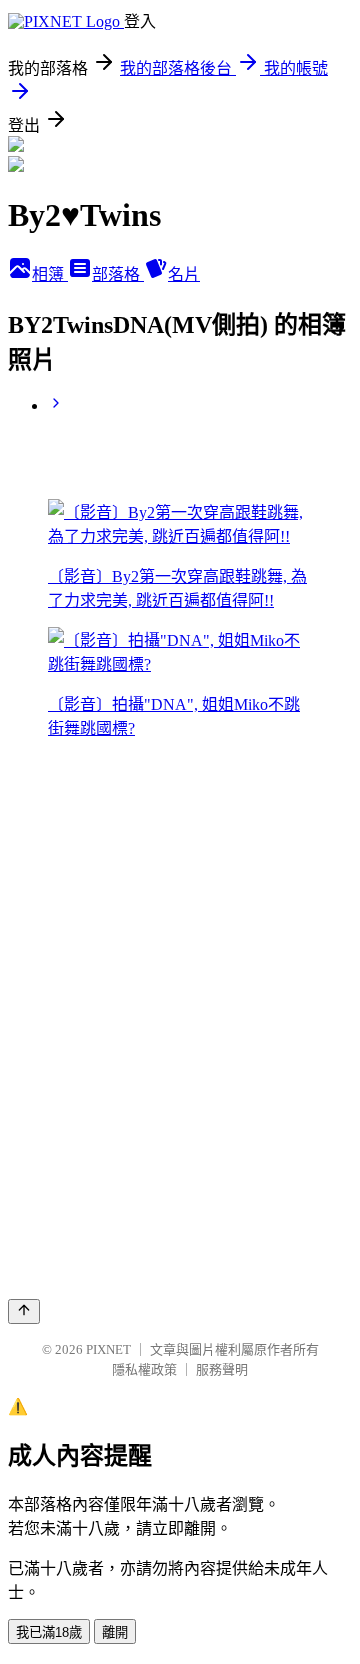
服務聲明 (222, 1369)
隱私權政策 (144, 1369)
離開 (115, 1632)
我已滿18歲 (49, 1632)
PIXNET (108, 1349)
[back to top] (24, 1311)
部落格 (118, 274)
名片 (184, 274)
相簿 (50, 274)
